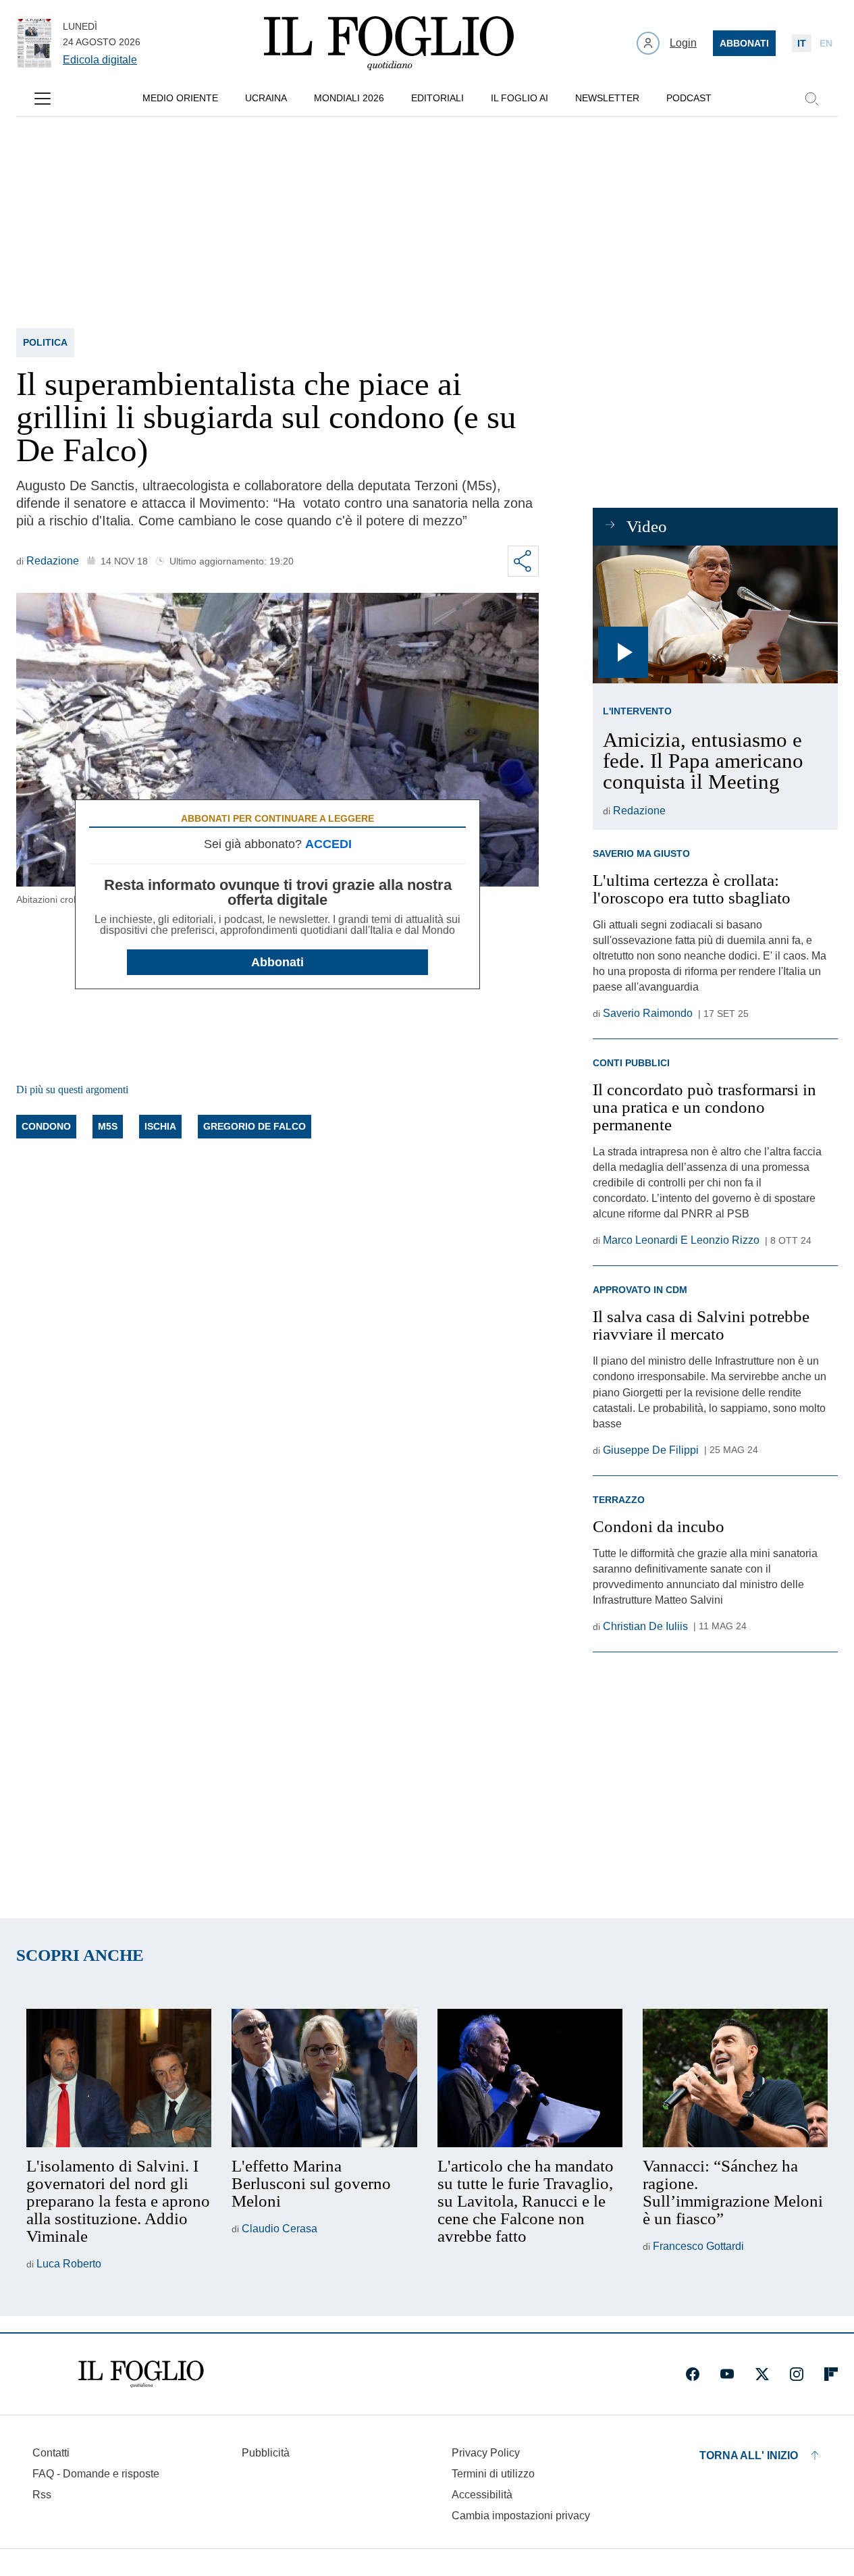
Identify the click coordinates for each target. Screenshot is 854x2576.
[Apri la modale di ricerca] (811, 99)
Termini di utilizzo (493, 2474)
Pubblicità (266, 2453)
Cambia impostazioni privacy (521, 2516)
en (826, 43)
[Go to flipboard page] (831, 2374)
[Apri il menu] (43, 99)
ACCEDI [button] (328, 844)
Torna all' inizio (749, 2455)
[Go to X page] (762, 2374)
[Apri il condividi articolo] (523, 561)
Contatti (51, 2453)
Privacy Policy (486, 2453)
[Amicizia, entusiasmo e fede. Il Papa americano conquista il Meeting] (715, 614)
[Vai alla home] (389, 43)
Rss (42, 2495)
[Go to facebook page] (693, 2374)
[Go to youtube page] (727, 2374)
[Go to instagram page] (797, 2374)
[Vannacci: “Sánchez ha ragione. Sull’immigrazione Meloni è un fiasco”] (735, 2078)
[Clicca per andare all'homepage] (141, 2374)
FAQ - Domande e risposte (96, 2474)
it (802, 43)
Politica (45, 342)
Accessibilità (482, 2495)
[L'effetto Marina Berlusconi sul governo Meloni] (324, 2078)
